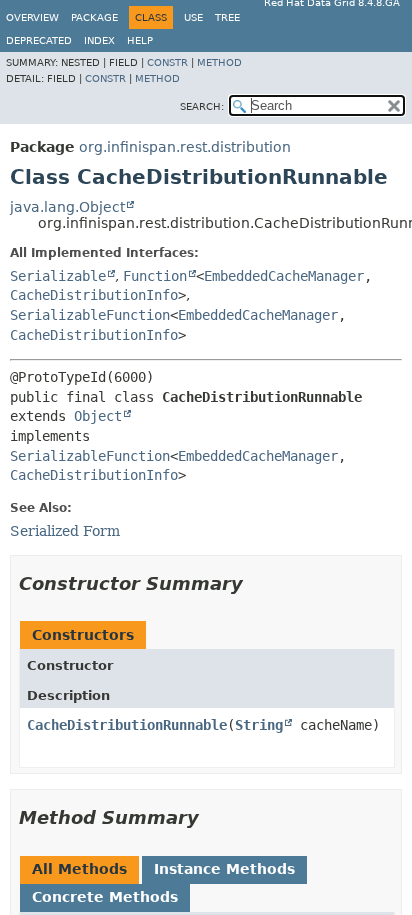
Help (140, 40)
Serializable (58, 276)
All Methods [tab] (79, 869)
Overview (32, 17)
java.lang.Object (67, 207)
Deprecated (39, 40)
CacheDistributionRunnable (127, 725)
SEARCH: (202, 106)
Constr (167, 62)
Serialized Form (65, 531)
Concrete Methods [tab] (105, 897)
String (259, 725)
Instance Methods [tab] (224, 869)
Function (155, 276)
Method (219, 62)
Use (193, 17)
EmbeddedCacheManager (284, 276)
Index (99, 40)
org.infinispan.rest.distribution (185, 147)
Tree (227, 17)
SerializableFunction (90, 315)
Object (98, 416)
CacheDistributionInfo (94, 295)
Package (94, 17)
